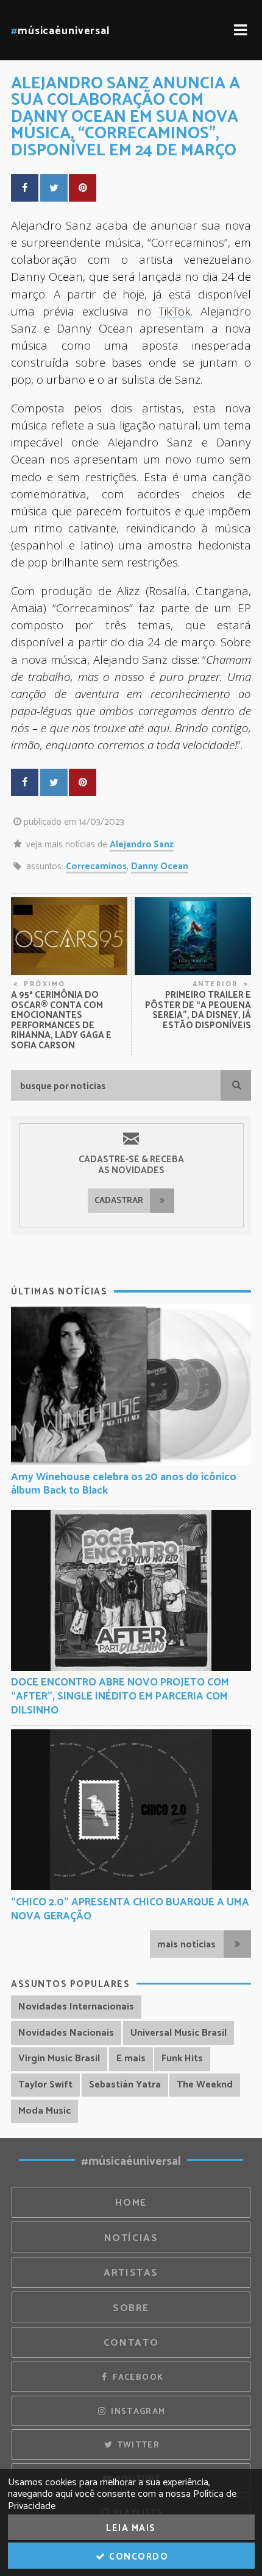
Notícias (131, 2238)
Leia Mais (131, 2528)
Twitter (137, 2445)
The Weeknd (205, 2085)
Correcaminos (96, 866)
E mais (131, 2059)
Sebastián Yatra (125, 2085)
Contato (131, 2343)
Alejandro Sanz (142, 845)
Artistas (131, 2273)
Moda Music (44, 2111)
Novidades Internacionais (76, 2007)
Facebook (137, 2377)
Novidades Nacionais (66, 2033)
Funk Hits (182, 2059)
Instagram (137, 2412)
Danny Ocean (160, 866)
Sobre (131, 2308)
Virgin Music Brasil (59, 2059)
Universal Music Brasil (179, 2033)
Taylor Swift (45, 2085)
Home (131, 2203)
